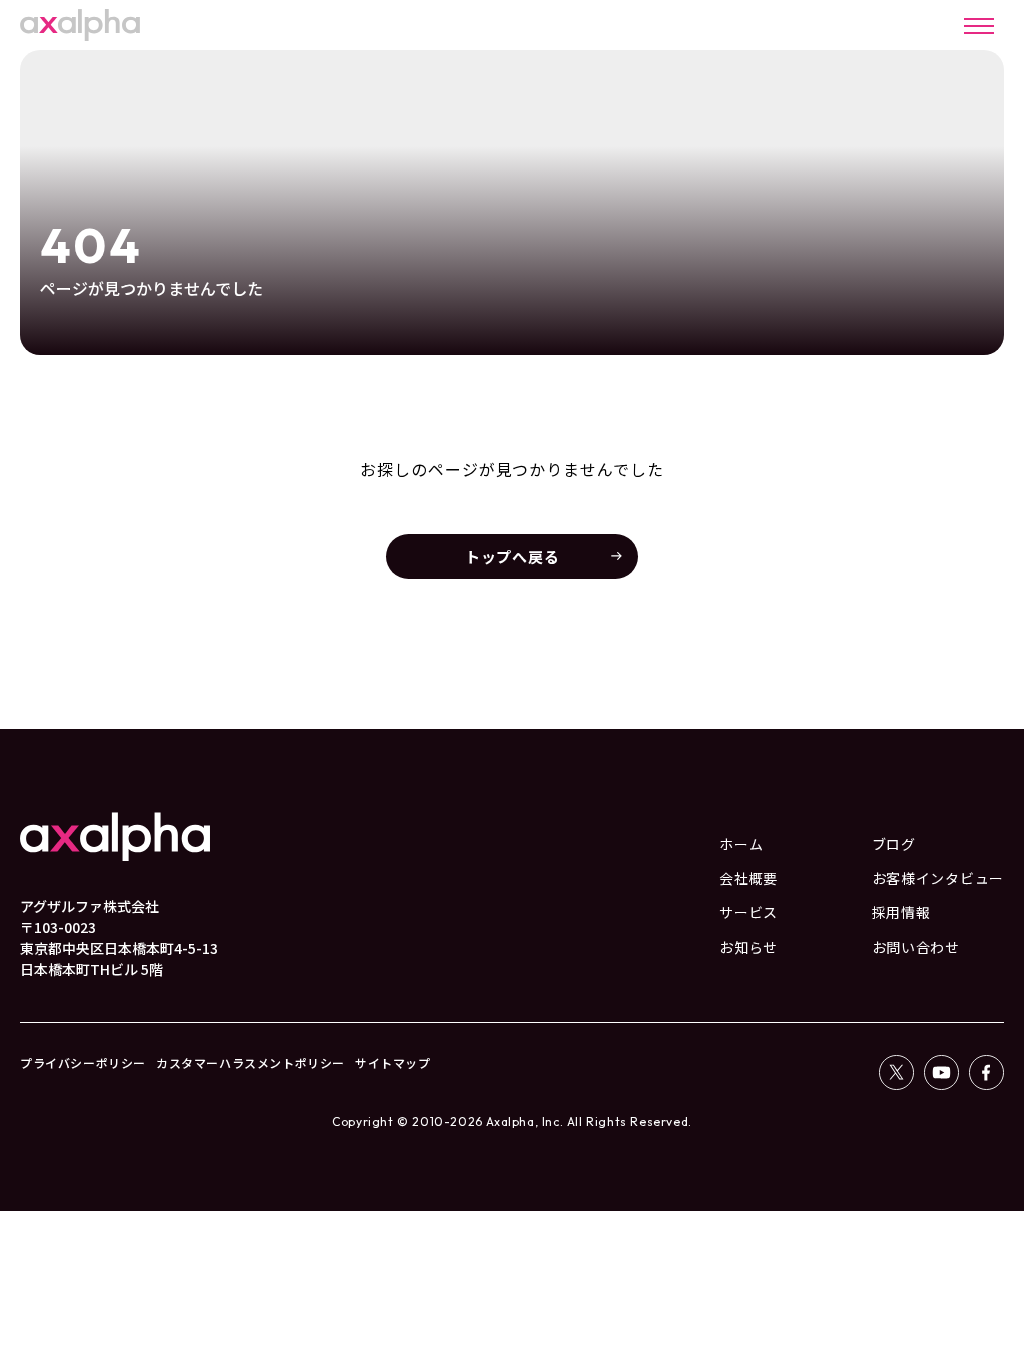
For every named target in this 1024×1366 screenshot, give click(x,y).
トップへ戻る (512, 556)
